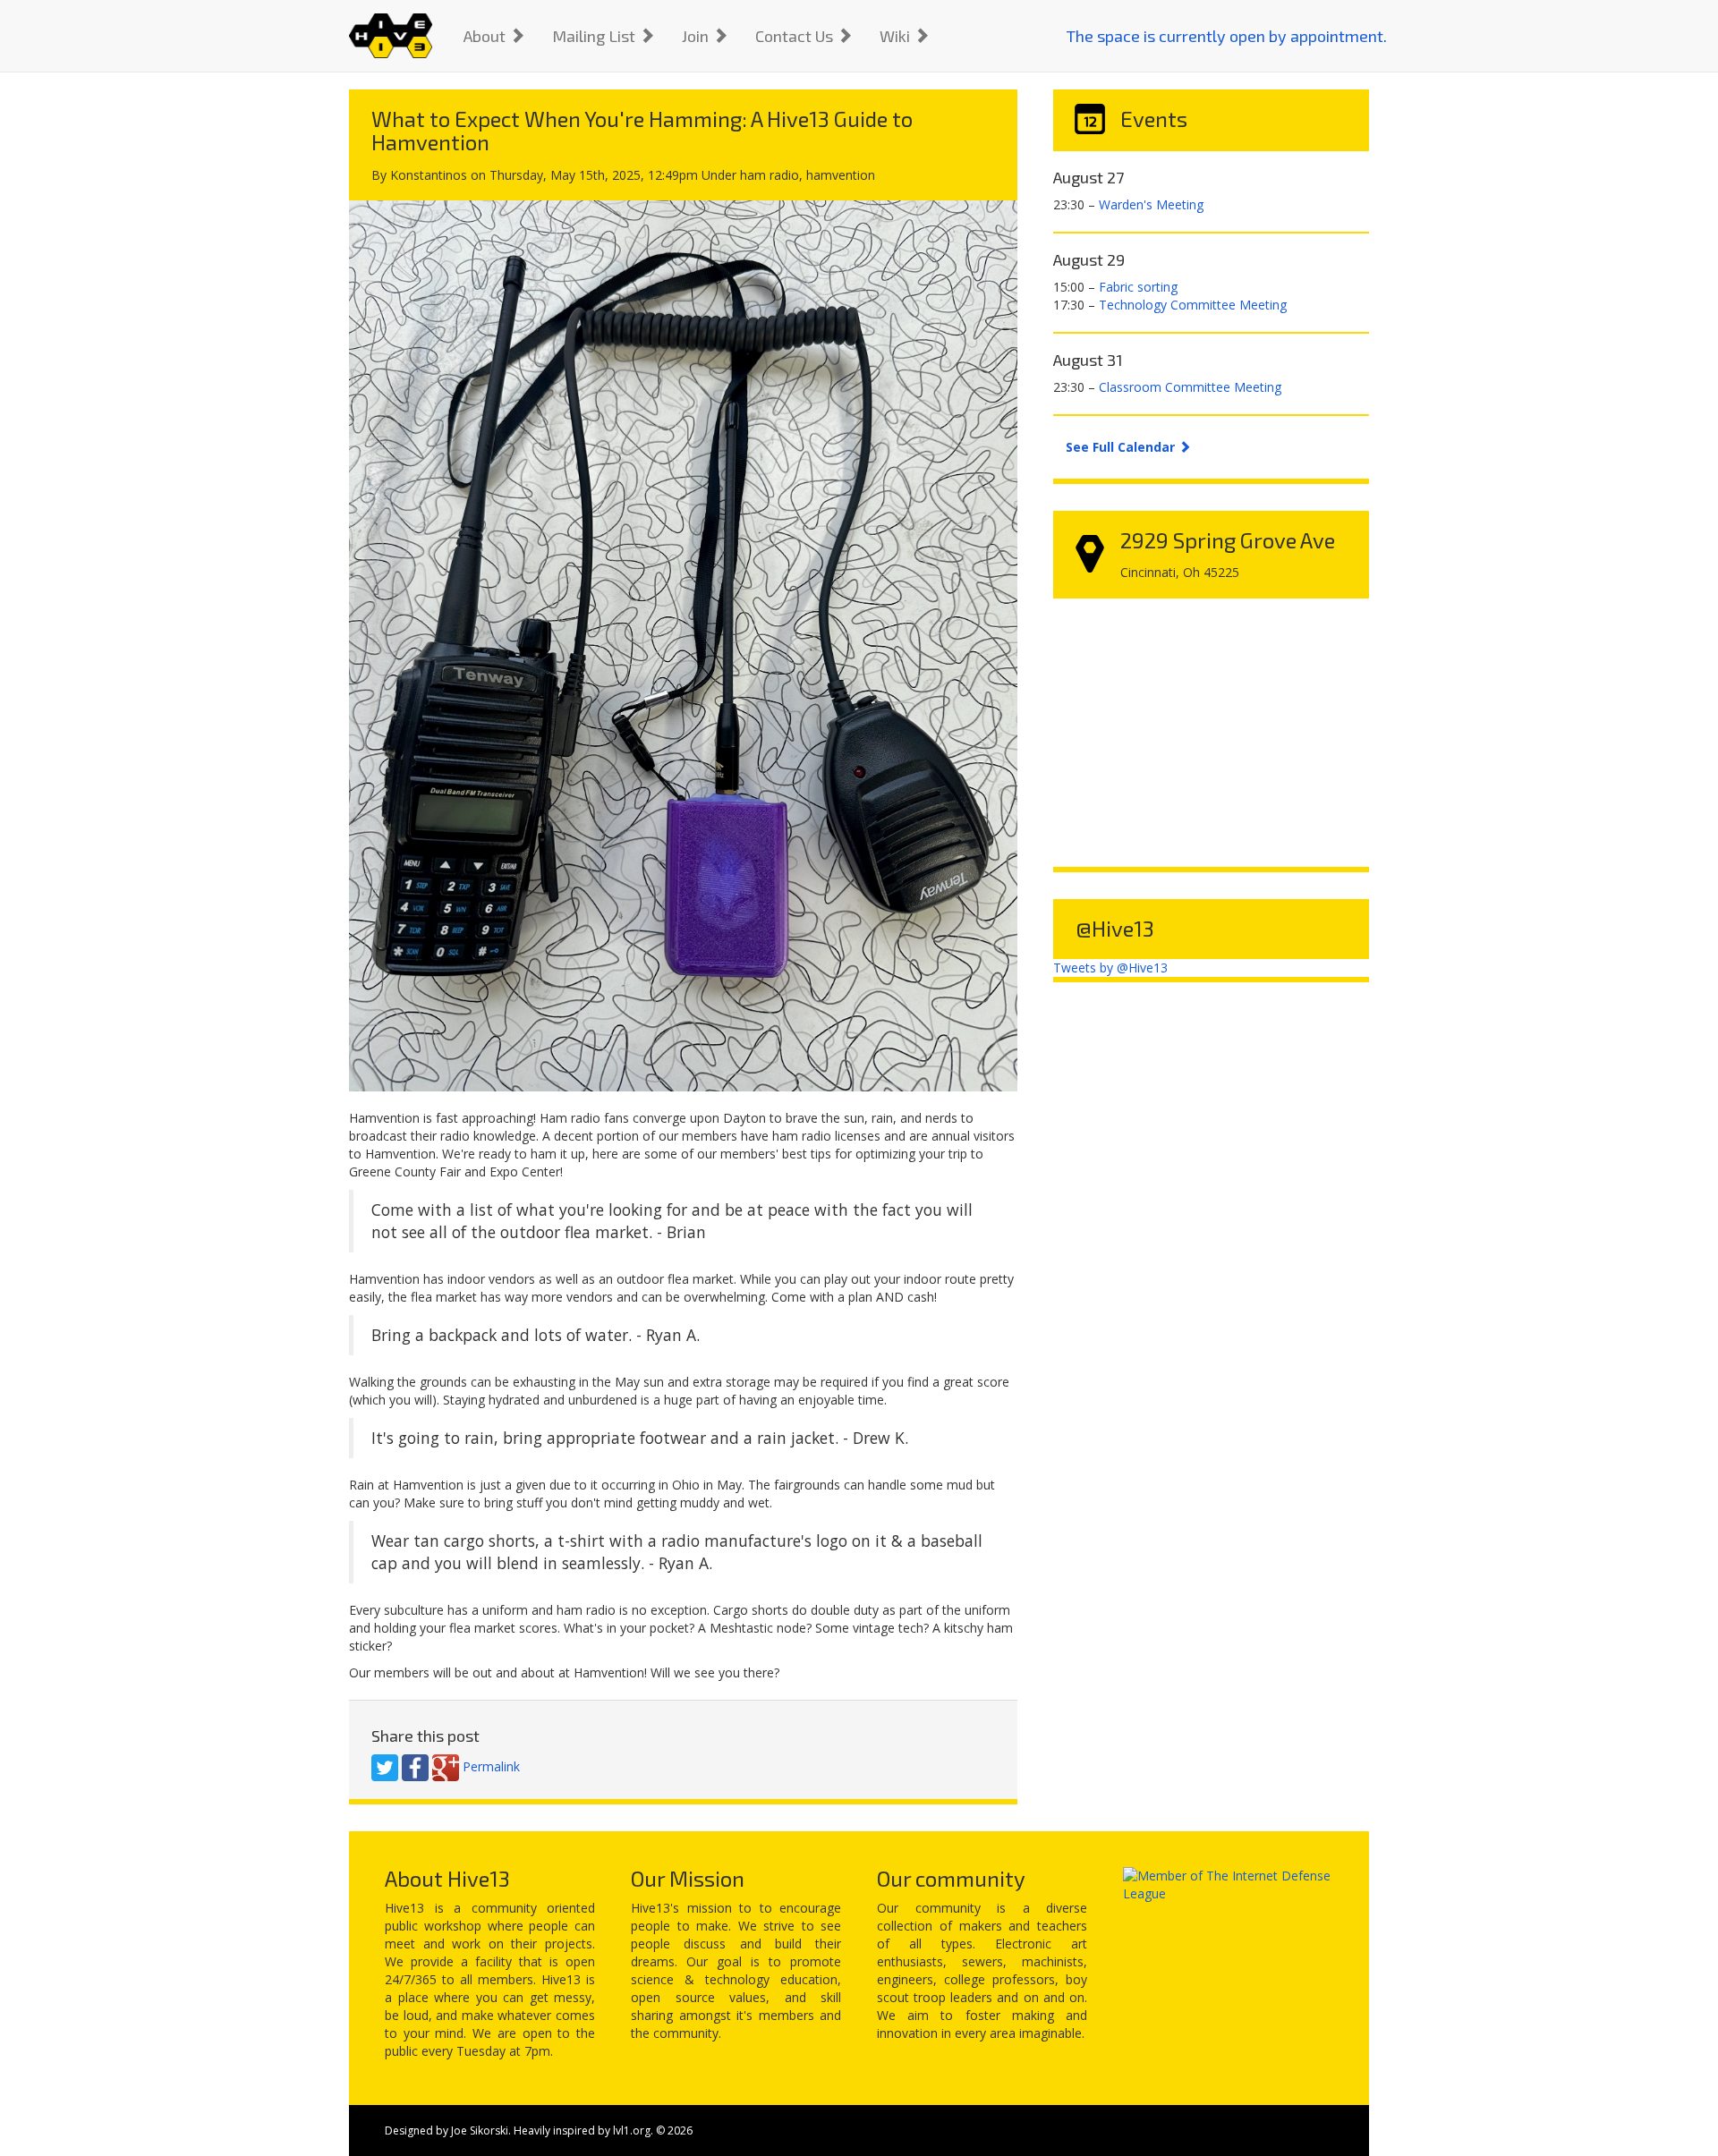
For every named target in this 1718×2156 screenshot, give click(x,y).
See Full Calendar (1122, 447)
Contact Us (796, 36)
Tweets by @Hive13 (1110, 968)
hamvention (841, 175)
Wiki (897, 36)
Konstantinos (429, 175)
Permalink (491, 1766)
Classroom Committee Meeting (1190, 387)
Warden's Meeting (1151, 204)
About (486, 36)
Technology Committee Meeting (1193, 305)
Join (697, 36)
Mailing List (595, 36)
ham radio (770, 175)
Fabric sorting (1138, 287)
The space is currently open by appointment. (1227, 36)
